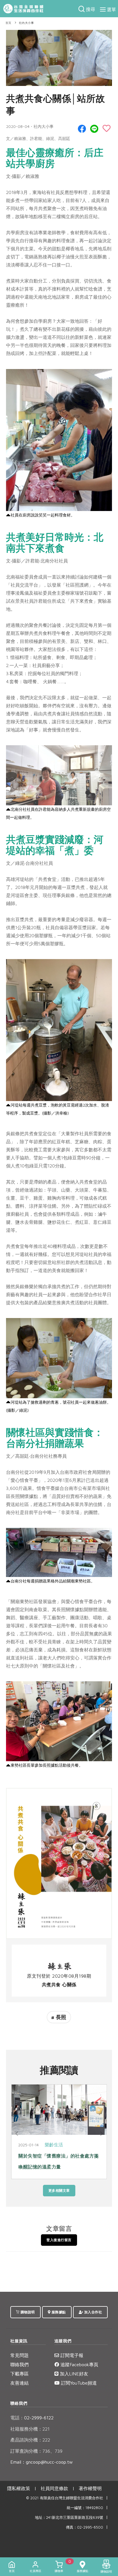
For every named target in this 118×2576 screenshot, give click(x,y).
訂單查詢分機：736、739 (36, 2451)
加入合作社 (93, 2312)
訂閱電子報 (71, 2355)
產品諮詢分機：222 (30, 2440)
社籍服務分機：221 (30, 2429)
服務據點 (58, 2312)
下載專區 (19, 2374)
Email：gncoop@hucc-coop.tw (42, 2462)
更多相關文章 (59, 2190)
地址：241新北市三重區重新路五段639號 (69, 2518)
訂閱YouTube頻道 (78, 2383)
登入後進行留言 (59, 2240)
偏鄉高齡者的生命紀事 (42, 2156)
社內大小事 (26, 23)
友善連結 (19, 2383)
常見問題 (19, 2355)
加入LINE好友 (73, 2374)
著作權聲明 (90, 2488)
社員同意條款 (54, 2488)
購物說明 (27, 2312)
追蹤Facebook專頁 (79, 2364)
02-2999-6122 (32, 2418)
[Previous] (17, 2134)
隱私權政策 (19, 2488)
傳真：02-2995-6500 (84, 2527)
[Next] (101, 2134)
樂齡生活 (54, 2145)
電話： (17, 2418)
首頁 (8, 23)
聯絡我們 (19, 2364)
